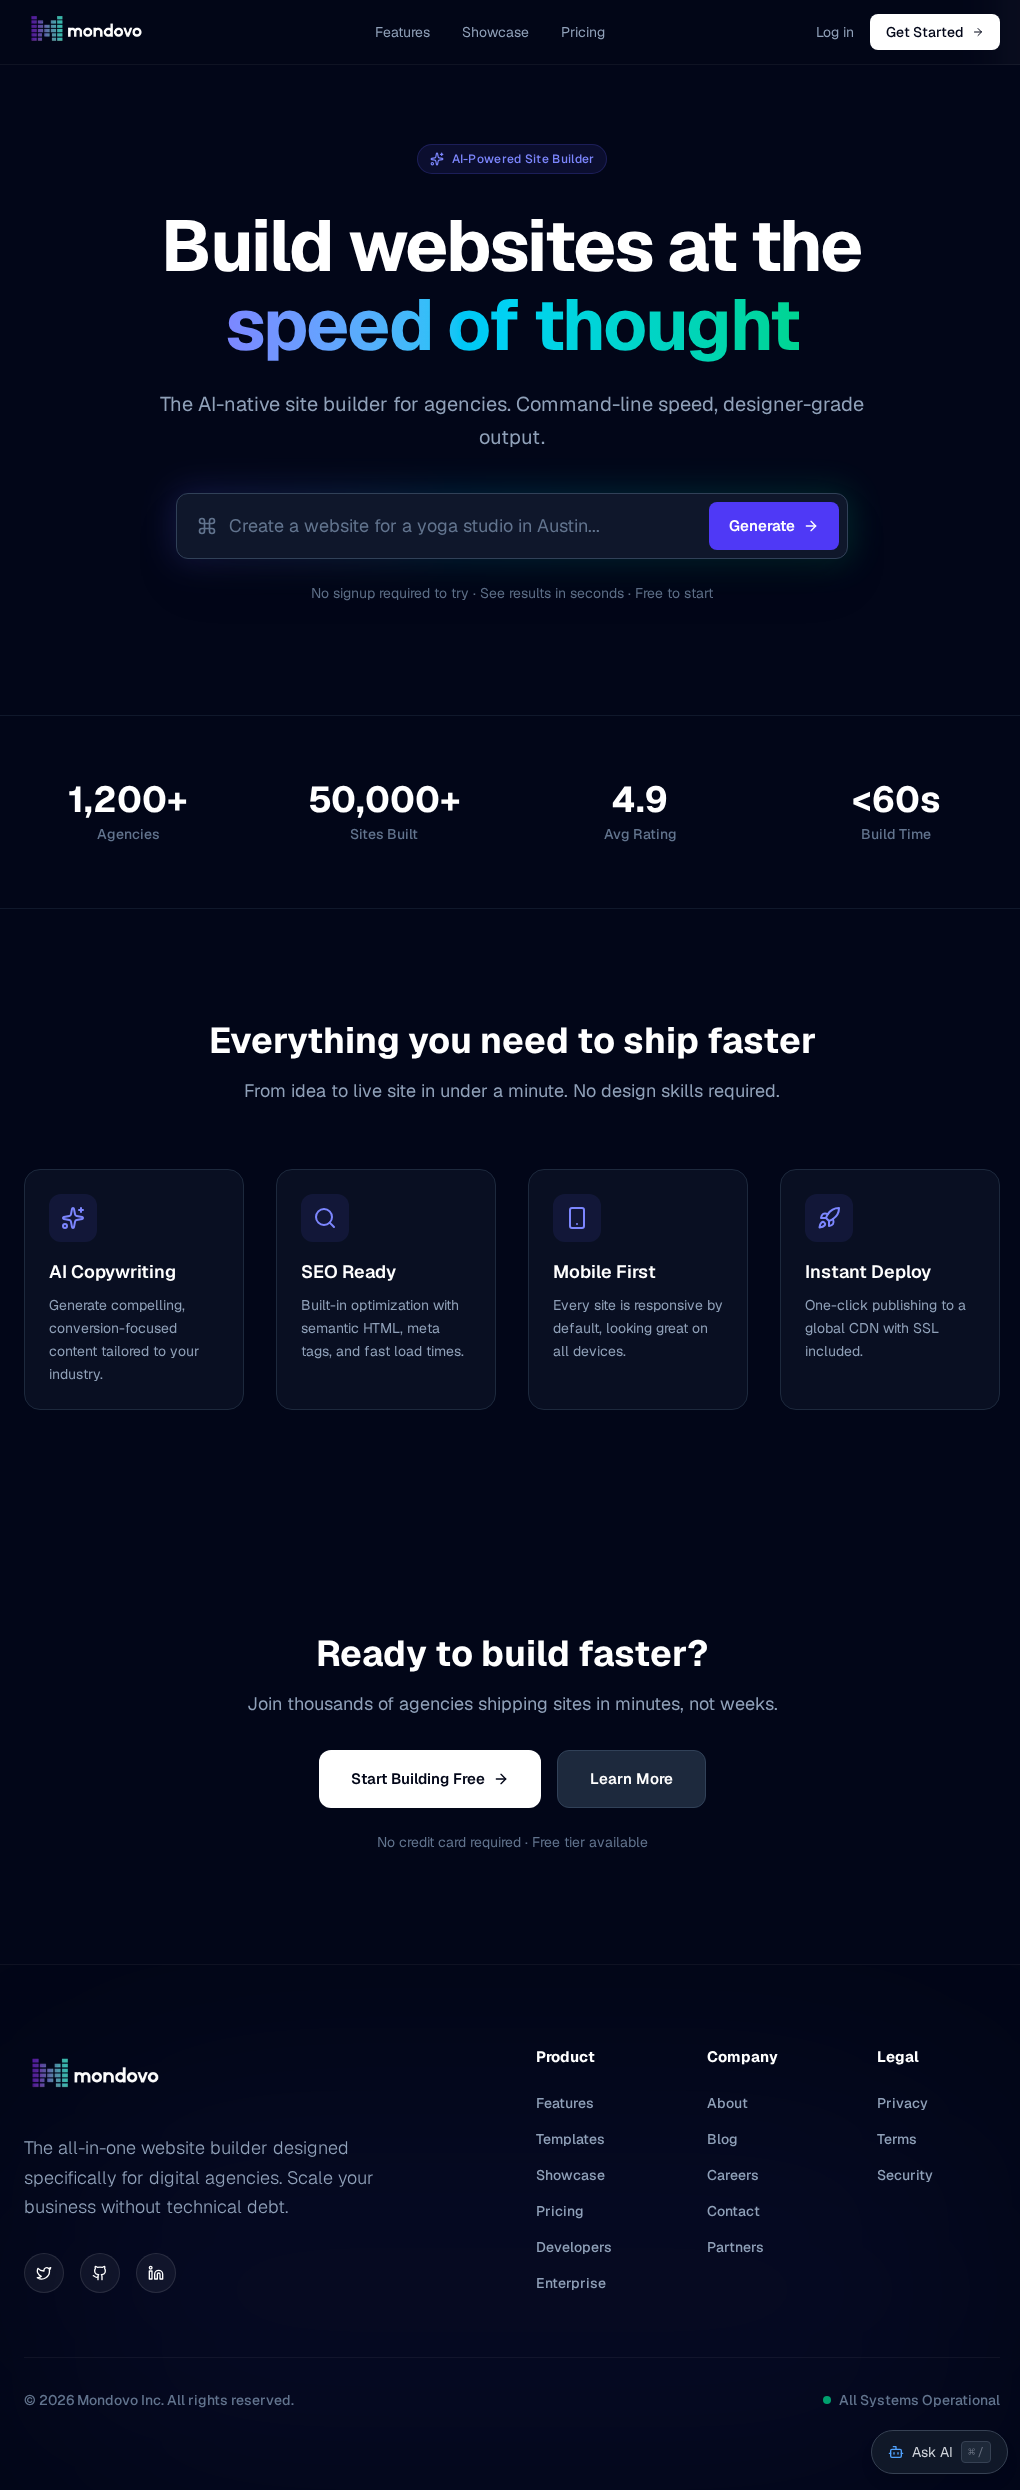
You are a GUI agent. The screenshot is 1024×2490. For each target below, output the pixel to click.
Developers (574, 2247)
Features (402, 32)
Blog (722, 2139)
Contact (733, 2211)
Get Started (925, 32)
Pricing (583, 32)
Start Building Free (418, 1778)
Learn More (631, 1778)
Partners (735, 2247)
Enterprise (571, 2283)
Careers (733, 2175)
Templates (570, 2139)
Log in (835, 32)
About (727, 2103)
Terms (897, 2139)
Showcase (495, 32)
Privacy (902, 2103)
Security (905, 2175)
